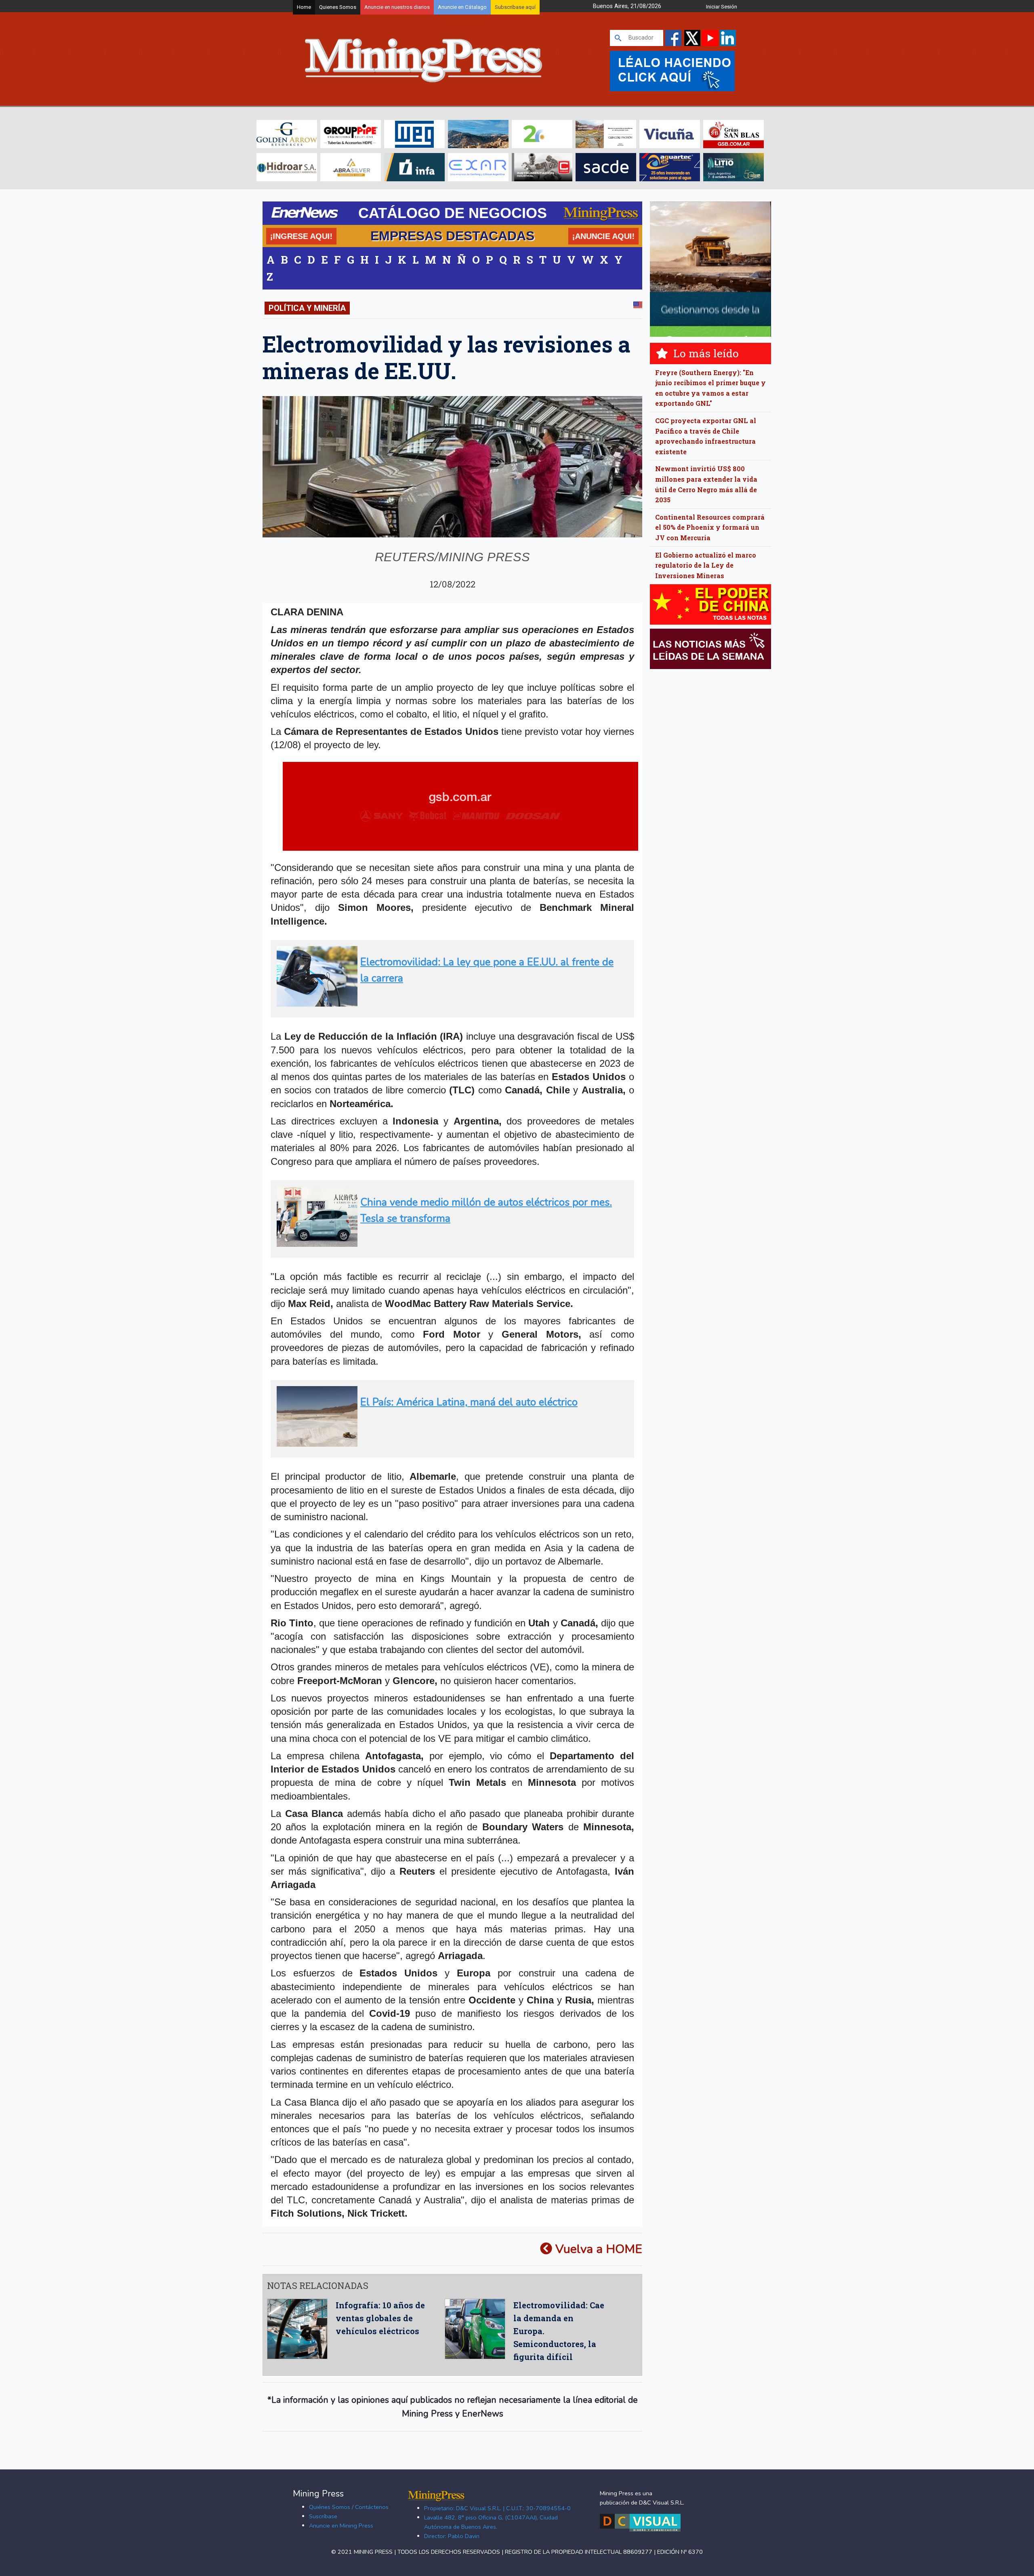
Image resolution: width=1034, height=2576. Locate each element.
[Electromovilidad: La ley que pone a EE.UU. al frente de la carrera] (450, 1003)
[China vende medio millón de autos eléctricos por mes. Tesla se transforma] (450, 1243)
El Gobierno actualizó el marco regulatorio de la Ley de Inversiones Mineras (706, 565)
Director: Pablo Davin (452, 2536)
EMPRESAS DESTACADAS (452, 236)
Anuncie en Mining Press (341, 2526)
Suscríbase (323, 2516)
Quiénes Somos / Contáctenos (349, 2507)
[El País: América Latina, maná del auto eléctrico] (450, 1443)
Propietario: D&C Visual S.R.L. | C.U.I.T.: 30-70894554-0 (497, 2508)
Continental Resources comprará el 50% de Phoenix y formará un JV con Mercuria (710, 527)
